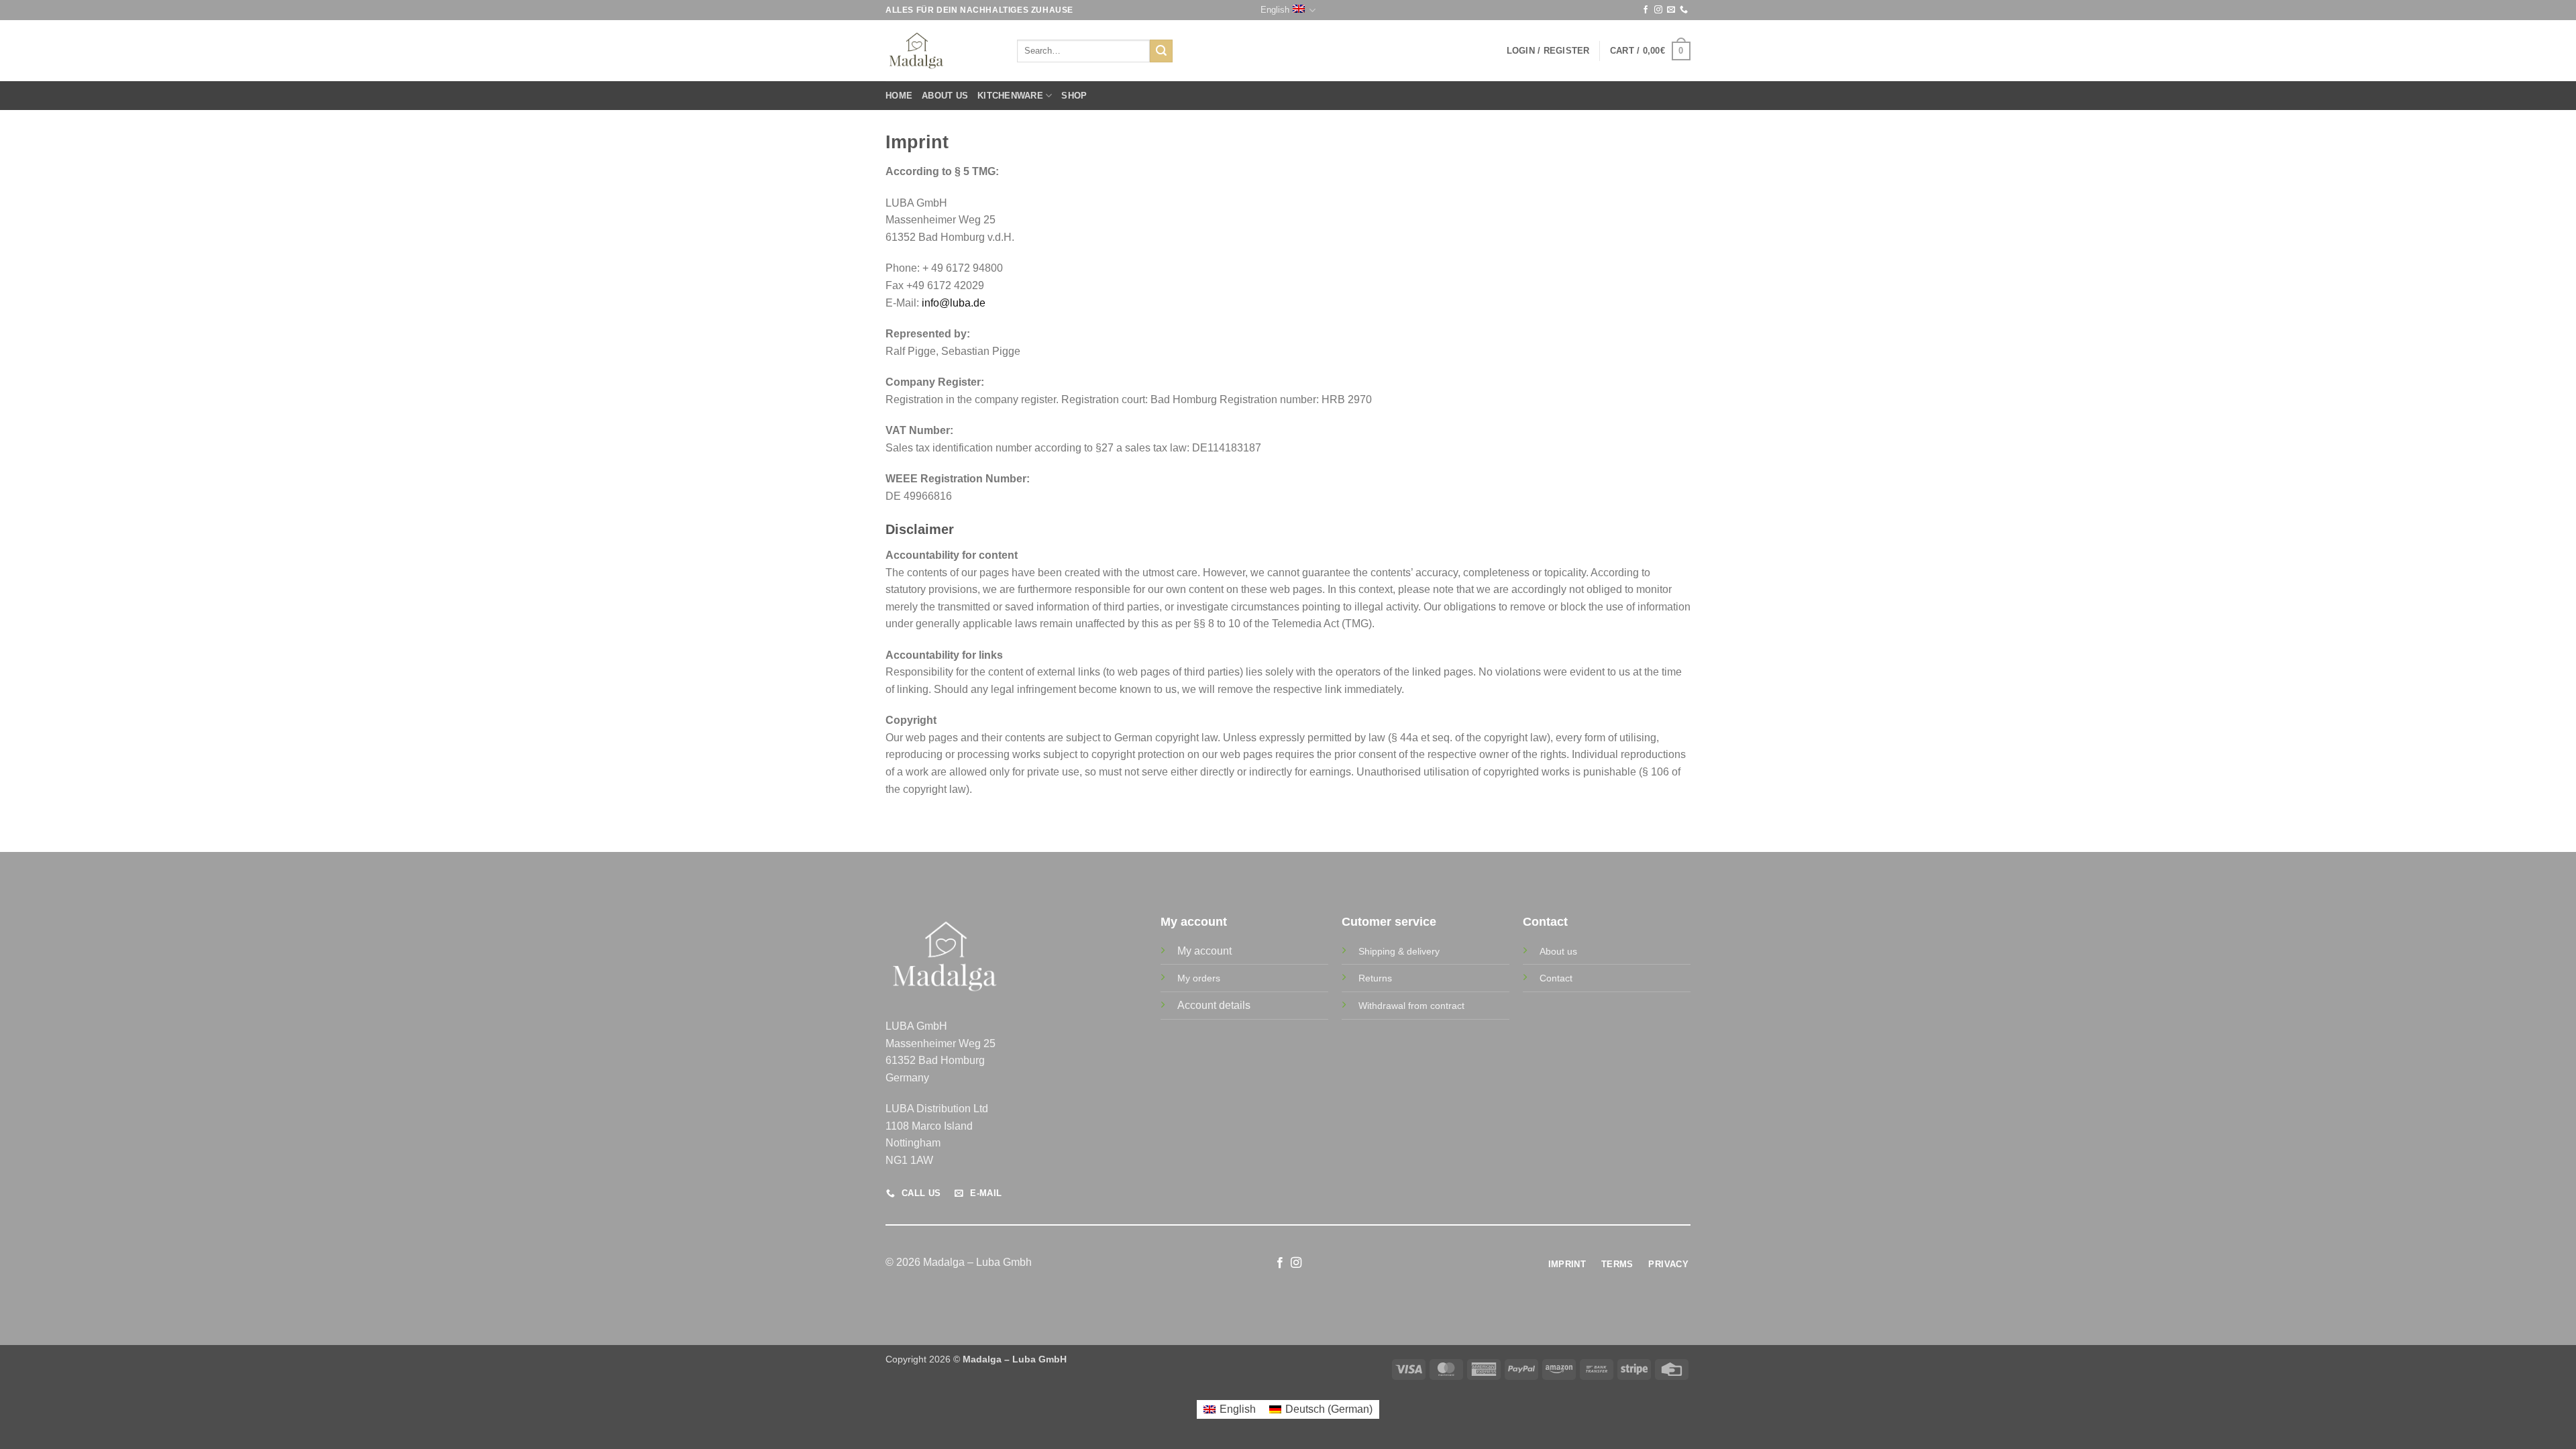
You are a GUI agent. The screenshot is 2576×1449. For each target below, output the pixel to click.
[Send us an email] (1671, 10)
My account (1204, 951)
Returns (1375, 978)
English (1275, 10)
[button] (1548, 51)
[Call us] (1684, 10)
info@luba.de (954, 303)
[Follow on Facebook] (1646, 10)
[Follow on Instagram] (1658, 10)
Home (899, 96)
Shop (1074, 96)
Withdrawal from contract (1411, 1006)
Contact (1556, 978)
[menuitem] (1230, 1409)
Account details (1214, 1005)
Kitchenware (1010, 96)
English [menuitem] (1238, 1409)
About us (945, 96)
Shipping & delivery (1399, 951)
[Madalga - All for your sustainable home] (941, 51)
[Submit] (1161, 51)
